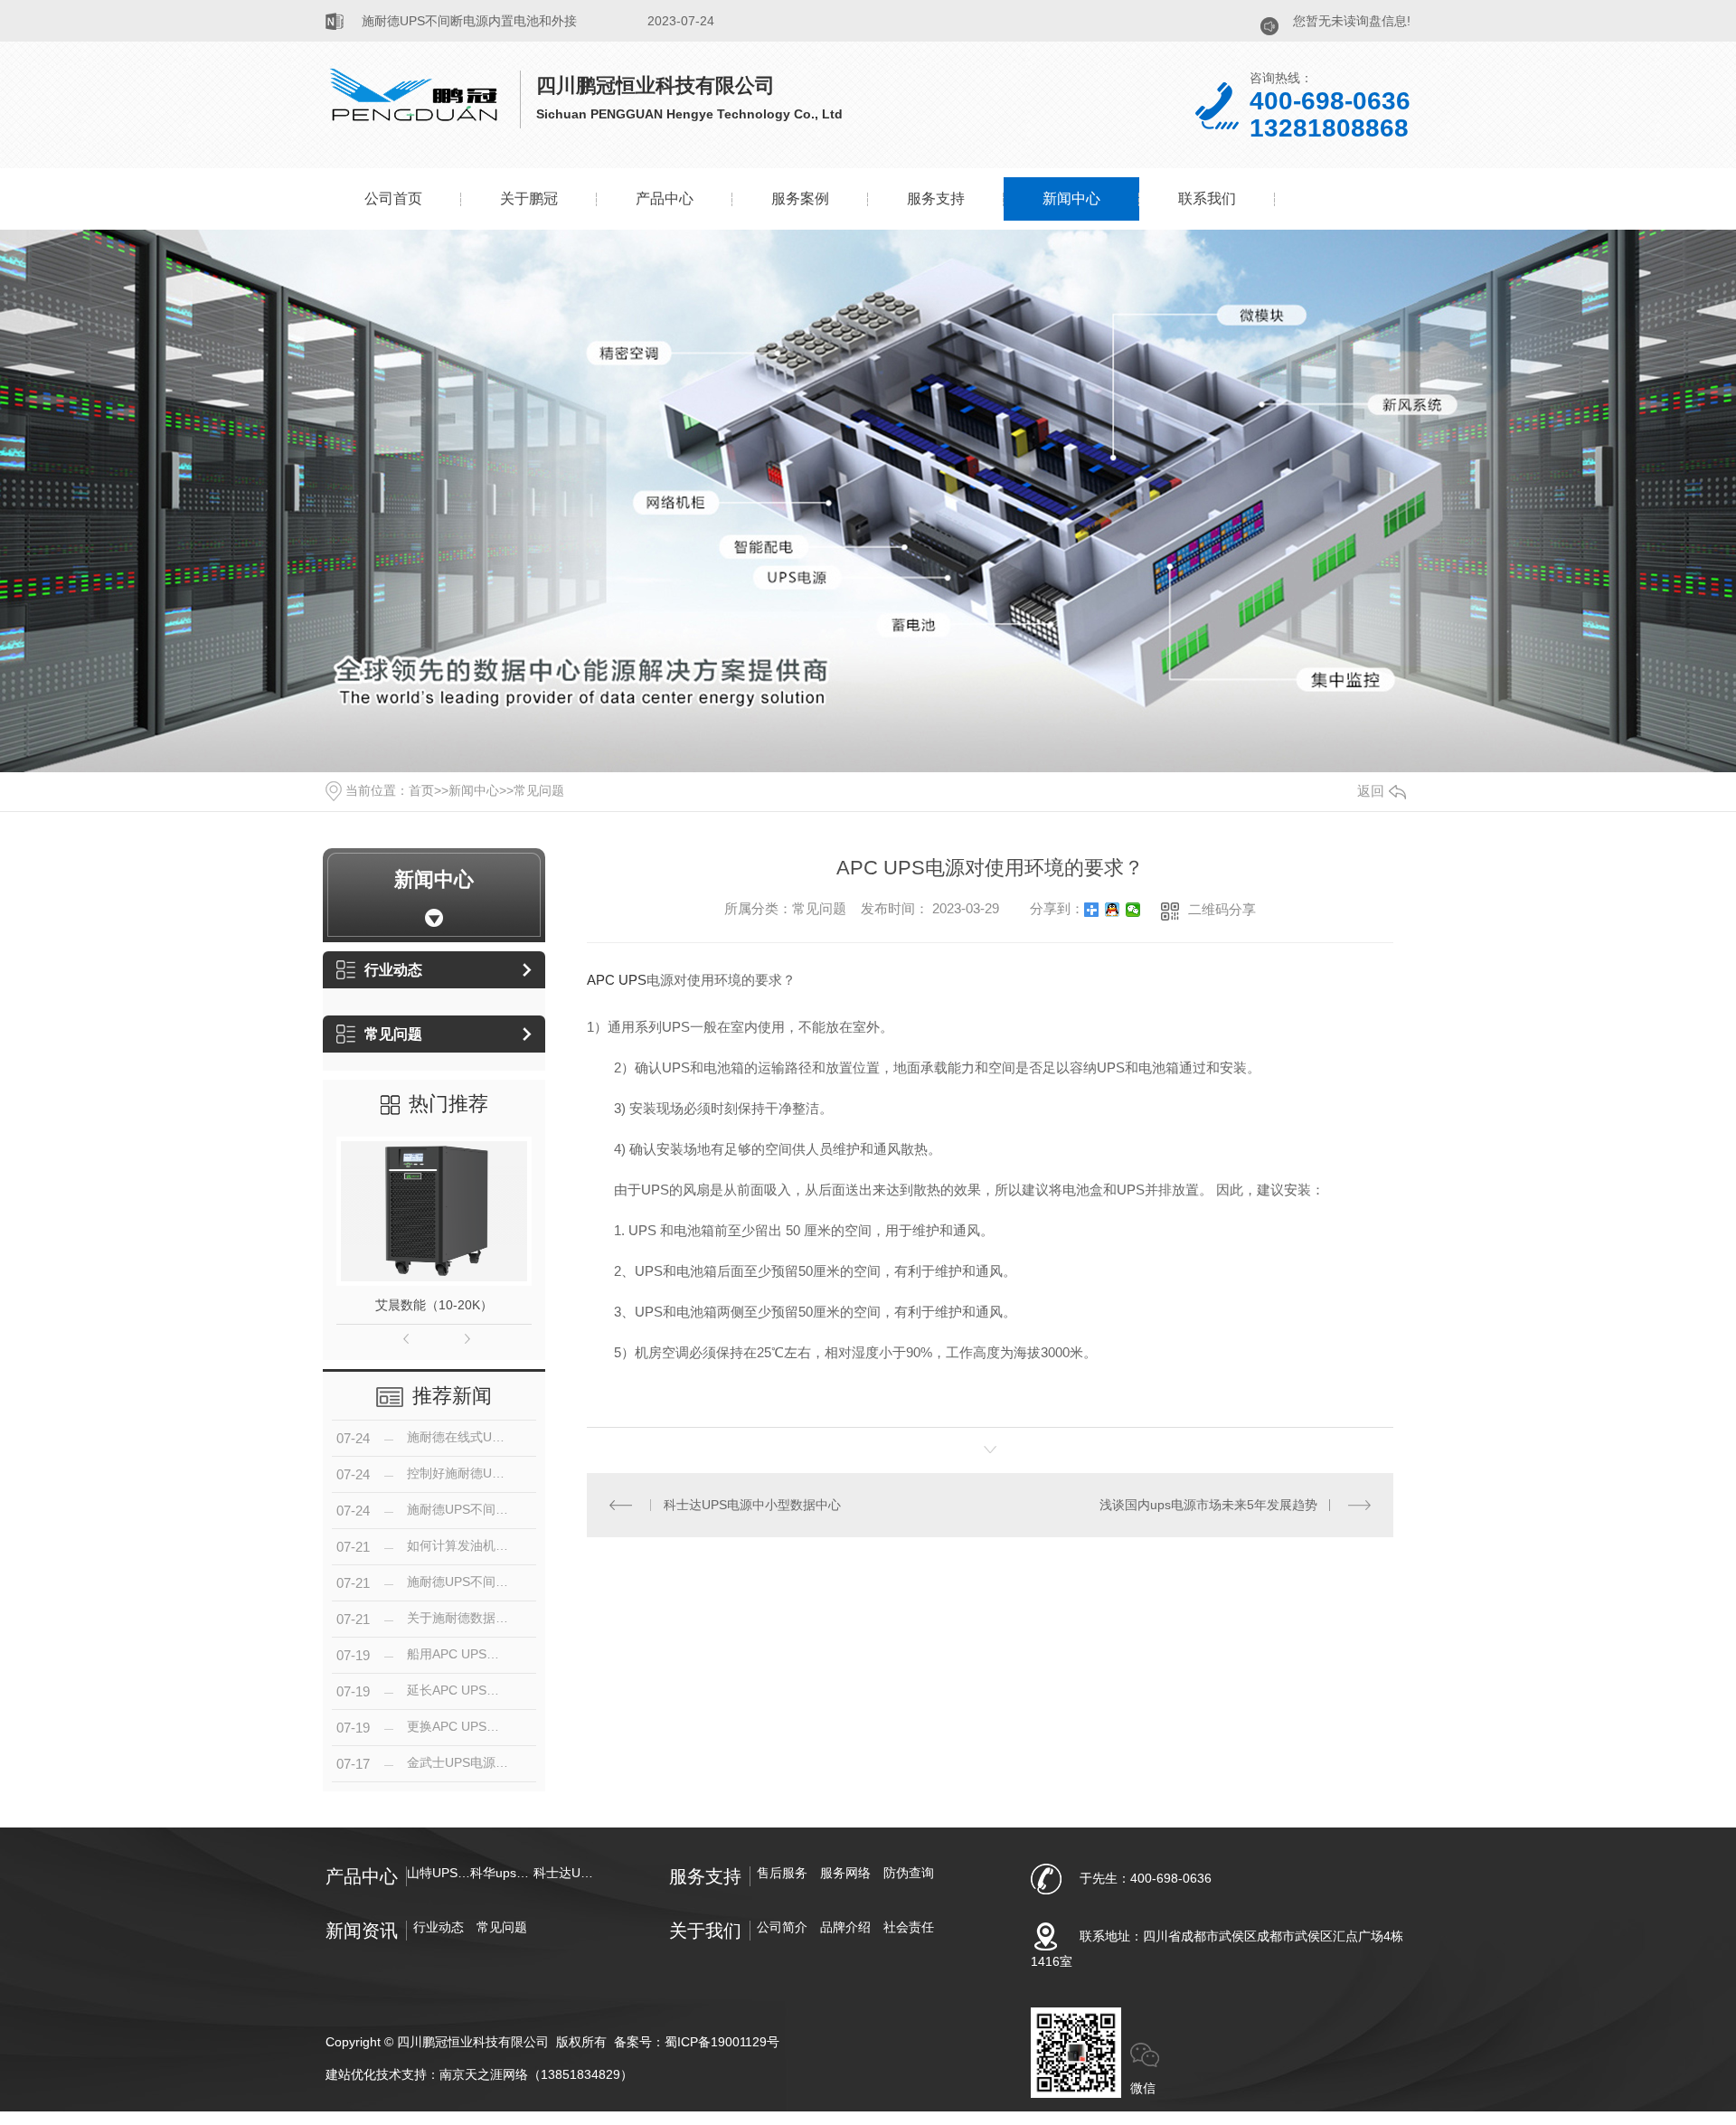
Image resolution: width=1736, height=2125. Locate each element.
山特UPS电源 (439, 1873)
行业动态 (393, 970)
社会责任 (909, 1927)
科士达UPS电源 (565, 1873)
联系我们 (1207, 198)
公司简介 (782, 1927)
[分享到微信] (1133, 910)
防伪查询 (909, 1873)
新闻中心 (1071, 198)
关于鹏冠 (529, 198)
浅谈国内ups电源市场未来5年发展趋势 (1208, 1505)
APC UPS (617, 980)
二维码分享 (1222, 909)
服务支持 (936, 198)
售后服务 (782, 1873)
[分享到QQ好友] (1113, 910)
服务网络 (845, 1873)
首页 (421, 790)
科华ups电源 (502, 1873)
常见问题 (539, 790)
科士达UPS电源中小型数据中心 (752, 1505)
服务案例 (800, 198)
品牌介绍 (845, 1927)
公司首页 (393, 198)
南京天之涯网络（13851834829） (536, 2074)
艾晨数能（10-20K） (434, 1305)
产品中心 (665, 198)
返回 (1371, 791)
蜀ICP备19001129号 (722, 2042)
